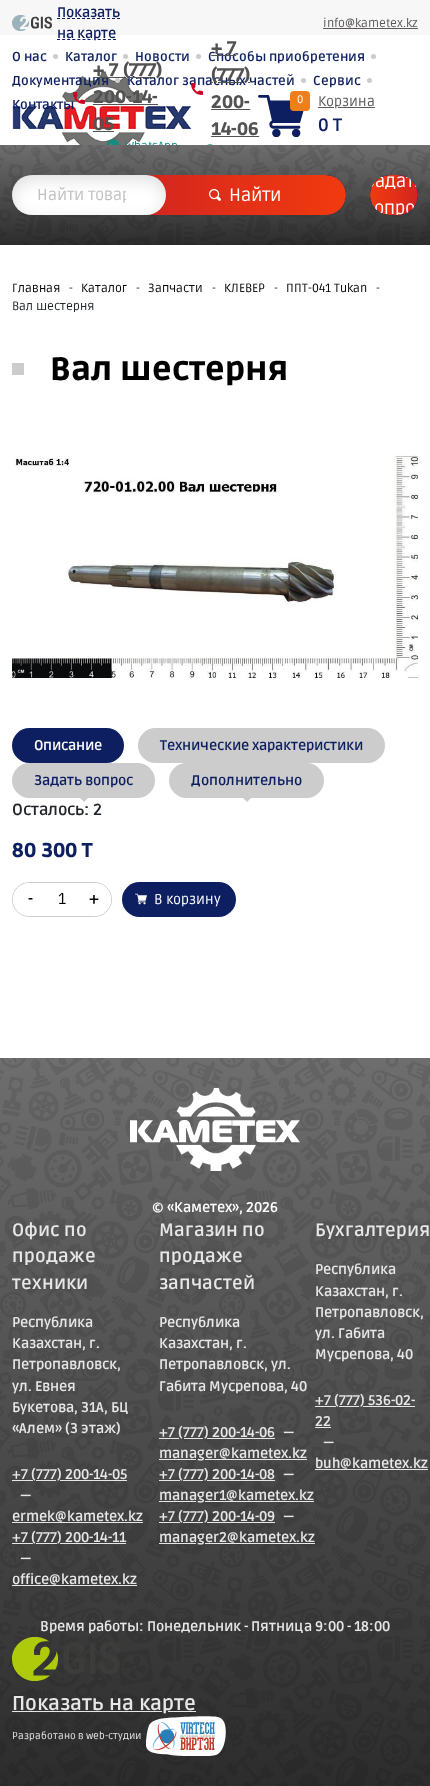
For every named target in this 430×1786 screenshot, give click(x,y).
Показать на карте (88, 23)
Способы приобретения (286, 57)
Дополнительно (246, 780)
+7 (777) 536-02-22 (365, 1411)
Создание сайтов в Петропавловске (186, 1736)
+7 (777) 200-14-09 (217, 1516)
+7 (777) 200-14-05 (69, 1474)
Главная (36, 288)
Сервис (337, 81)
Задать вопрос (394, 195)
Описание (68, 745)
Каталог (104, 288)
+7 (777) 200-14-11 (69, 1537)
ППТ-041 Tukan (326, 288)
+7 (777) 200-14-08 (217, 1474)
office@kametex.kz (74, 1579)
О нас (29, 57)
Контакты (43, 105)
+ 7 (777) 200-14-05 (127, 97)
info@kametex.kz (370, 23)
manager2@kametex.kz (237, 1537)
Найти (255, 195)
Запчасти (175, 288)
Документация (60, 81)
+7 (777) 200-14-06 (217, 1432)
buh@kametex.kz (371, 1463)
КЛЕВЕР (244, 288)
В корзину (187, 899)
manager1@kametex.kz (236, 1495)
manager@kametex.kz (233, 1453)
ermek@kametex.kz (77, 1516)
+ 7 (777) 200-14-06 (235, 88)
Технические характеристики (261, 745)
